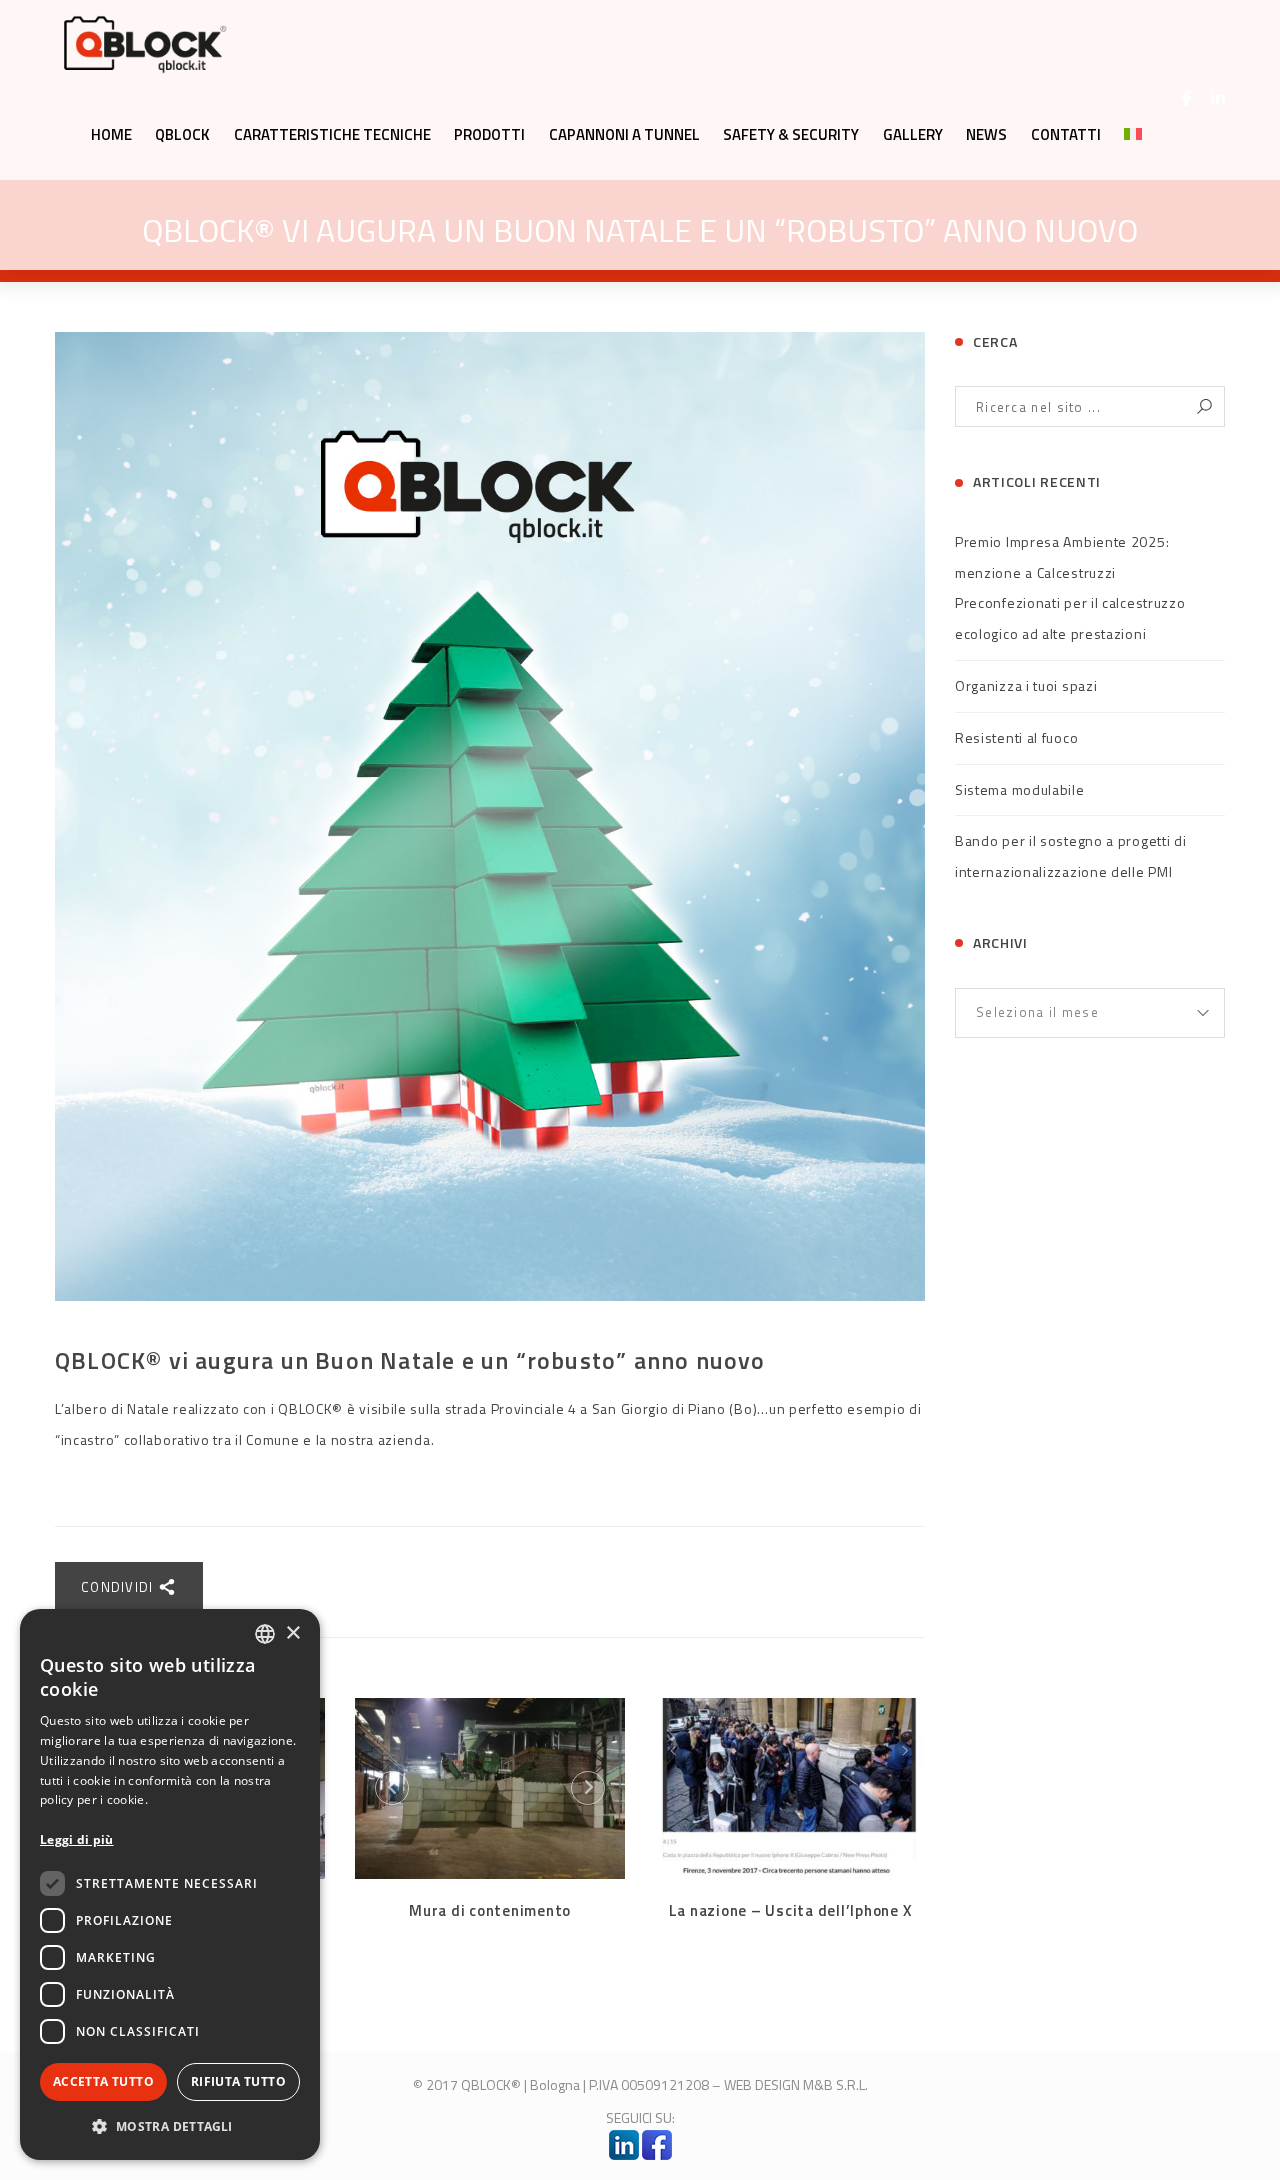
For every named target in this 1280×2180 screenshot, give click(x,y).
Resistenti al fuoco (1016, 737)
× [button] (292, 1633)
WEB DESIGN (762, 2084)
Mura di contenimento (490, 1910)
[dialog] (170, 1884)
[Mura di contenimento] (490, 1788)
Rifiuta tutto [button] (238, 2081)
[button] (170, 2127)
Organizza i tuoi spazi (1026, 685)
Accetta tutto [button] (103, 2081)
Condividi (119, 1587)
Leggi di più (77, 1839)
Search (1204, 406)
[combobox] (265, 1634)
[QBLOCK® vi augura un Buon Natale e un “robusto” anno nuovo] (490, 816)
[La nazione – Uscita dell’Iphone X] (790, 1788)
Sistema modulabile (1020, 789)
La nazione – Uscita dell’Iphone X (790, 1910)
